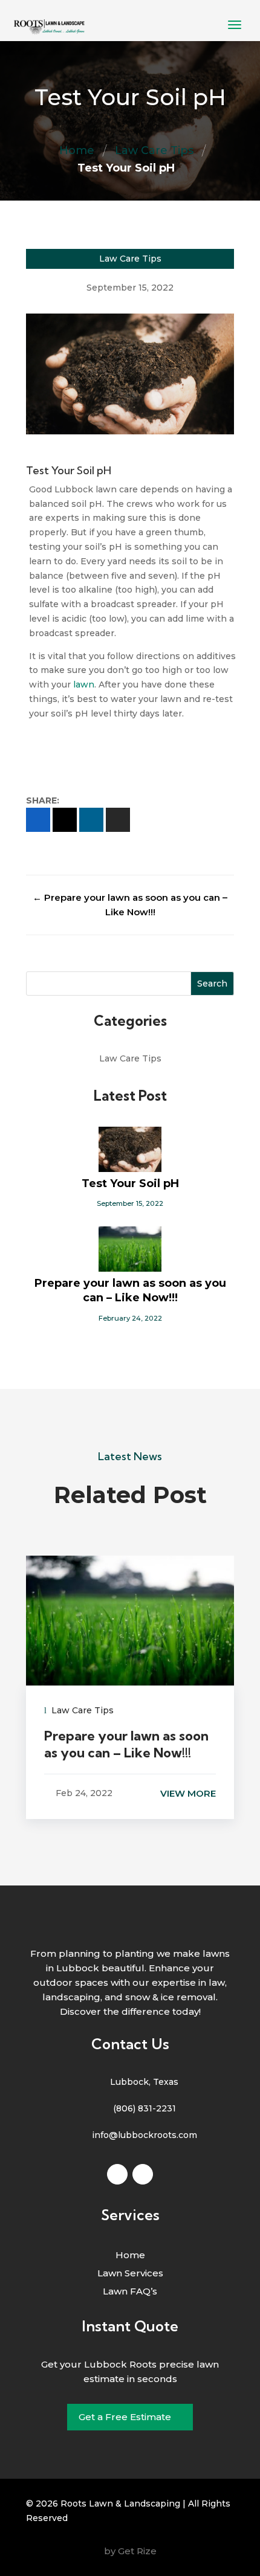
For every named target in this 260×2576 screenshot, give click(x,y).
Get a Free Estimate (125, 2417)
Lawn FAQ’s (130, 2292)
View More (188, 1793)
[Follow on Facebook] (117, 2174)
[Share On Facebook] (38, 820)
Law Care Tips (154, 150)
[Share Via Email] (118, 820)
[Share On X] (65, 820)
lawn (84, 684)
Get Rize (137, 2551)
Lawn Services (130, 2274)
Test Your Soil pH (130, 1183)
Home (77, 150)
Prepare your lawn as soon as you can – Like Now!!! (130, 1290)
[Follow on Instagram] (143, 2174)
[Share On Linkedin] (91, 820)
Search (212, 984)
